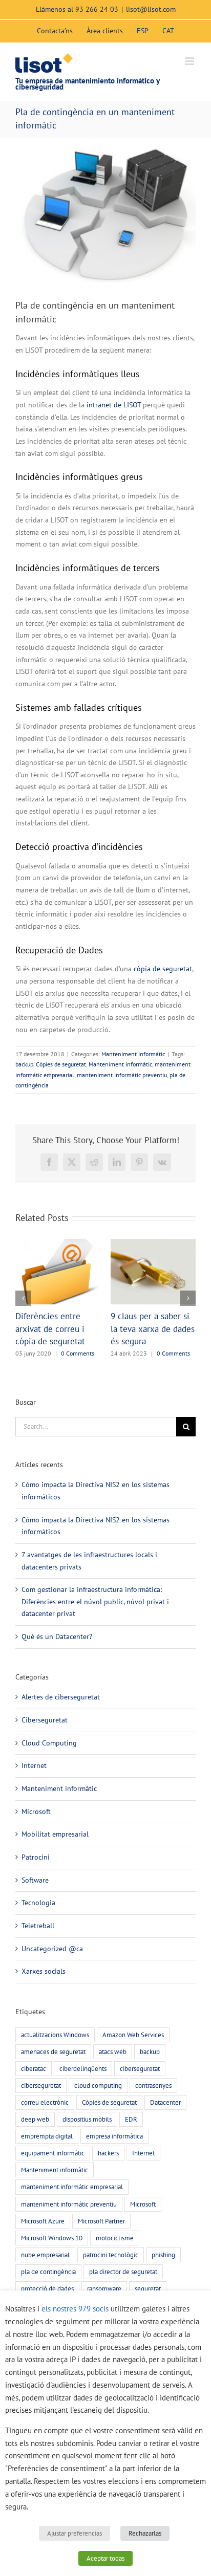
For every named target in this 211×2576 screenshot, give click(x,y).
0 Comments (174, 1378)
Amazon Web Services (133, 2060)
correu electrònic (45, 2127)
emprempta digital (47, 2161)
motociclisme (115, 2263)
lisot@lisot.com (151, 9)
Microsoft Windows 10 (52, 2263)
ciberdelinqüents (83, 2093)
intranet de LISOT (114, 405)
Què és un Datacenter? (57, 1662)
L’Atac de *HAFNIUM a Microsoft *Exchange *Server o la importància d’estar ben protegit (151, 1341)
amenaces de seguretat (53, 2077)
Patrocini (36, 1882)
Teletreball (38, 1951)
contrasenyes (153, 2110)
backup (24, 1064)
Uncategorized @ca (52, 1974)
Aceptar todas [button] (105, 2558)
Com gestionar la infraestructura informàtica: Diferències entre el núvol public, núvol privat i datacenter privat (95, 1627)
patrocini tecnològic (111, 2280)
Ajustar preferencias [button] (75, 2533)
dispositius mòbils (87, 2144)
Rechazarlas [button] (145, 2533)
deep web (35, 2144)
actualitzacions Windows (55, 2060)
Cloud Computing (49, 1768)
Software (35, 1905)
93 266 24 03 (97, 9)
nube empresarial (45, 2280)
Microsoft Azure (43, 2246)
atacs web (113, 2077)
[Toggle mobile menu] (190, 61)
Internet (34, 1791)
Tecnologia (38, 1928)
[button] (23, 1311)
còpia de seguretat (163, 969)
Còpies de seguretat (61, 1064)
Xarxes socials (44, 1996)
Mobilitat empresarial (55, 1859)
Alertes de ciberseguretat (61, 1722)
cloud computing (98, 2110)
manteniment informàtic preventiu (122, 1075)
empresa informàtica (114, 2161)
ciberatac (34, 2093)
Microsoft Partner (101, 2246)
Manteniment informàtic (133, 1054)
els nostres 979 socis (75, 2309)
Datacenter (165, 2127)
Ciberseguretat (45, 1745)
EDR (131, 2144)
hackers (108, 2178)
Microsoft (36, 1837)
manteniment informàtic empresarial (72, 2212)
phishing (163, 2280)
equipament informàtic (53, 2178)
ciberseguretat (140, 2093)
